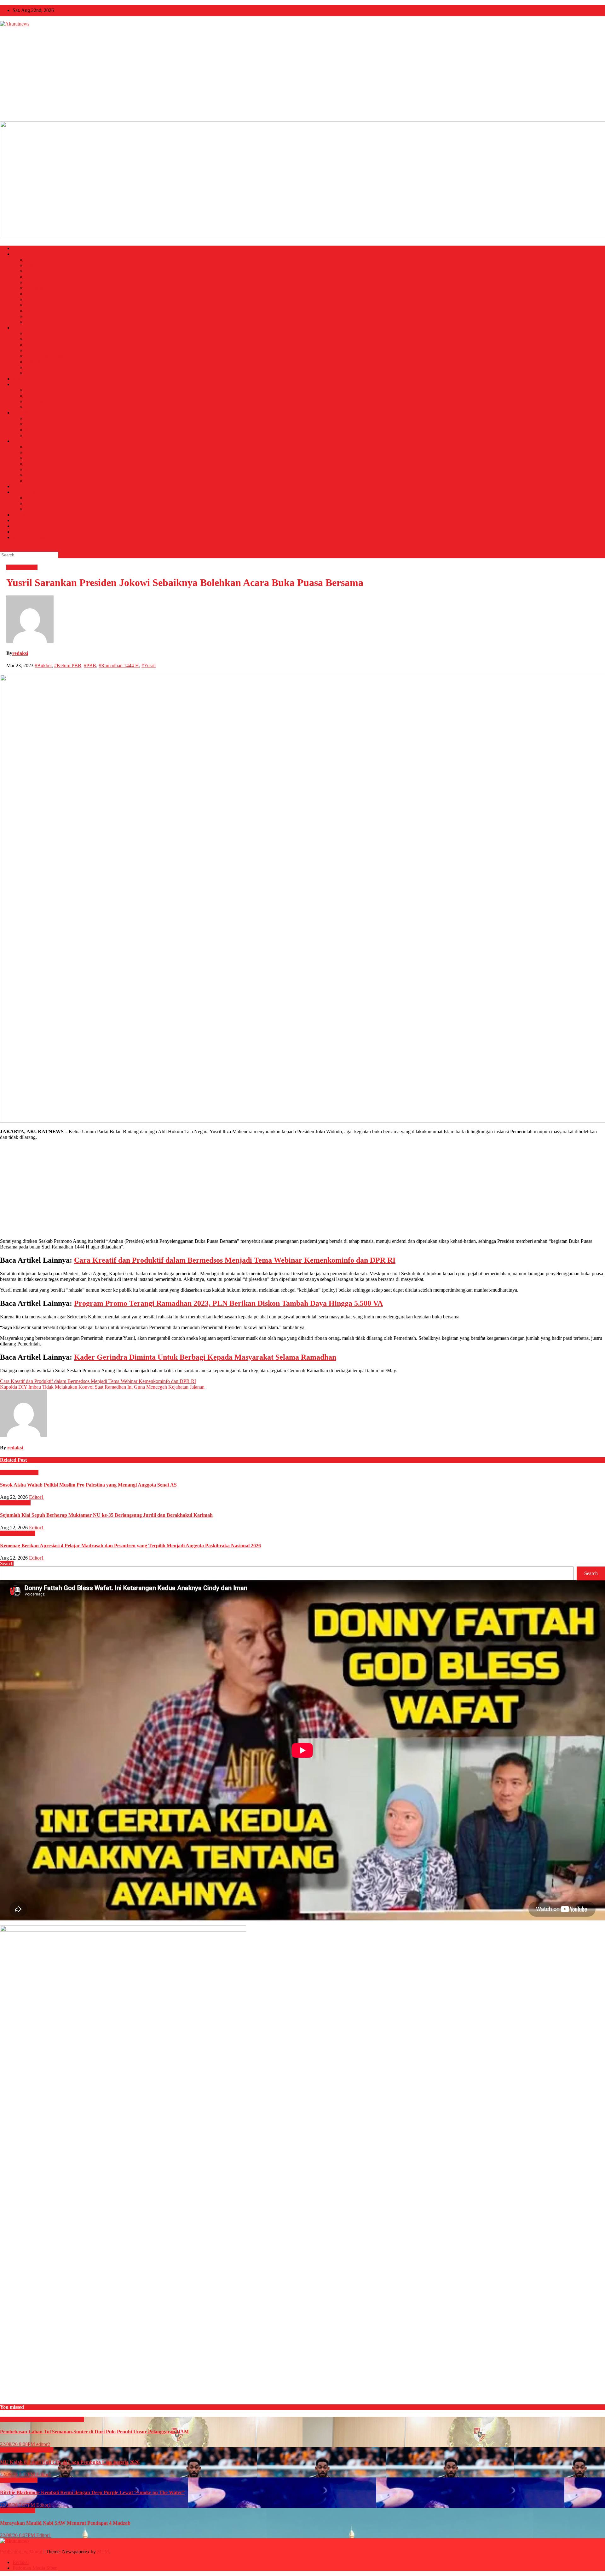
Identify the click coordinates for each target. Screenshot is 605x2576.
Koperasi (34, 345)
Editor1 (36, 1497)
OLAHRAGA (27, 441)
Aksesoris (35, 390)
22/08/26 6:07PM (18, 2535)
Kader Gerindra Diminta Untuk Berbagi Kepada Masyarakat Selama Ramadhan (205, 1357)
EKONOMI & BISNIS (36, 328)
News (18, 254)
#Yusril (149, 665)
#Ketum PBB (68, 665)
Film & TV (36, 424)
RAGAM (22, 532)
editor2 (43, 2444)
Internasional (38, 265)
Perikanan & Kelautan (47, 322)
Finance (33, 339)
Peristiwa (34, 294)
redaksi (20, 653)
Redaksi (21, 2562)
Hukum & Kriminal (45, 277)
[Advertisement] (302, 74)
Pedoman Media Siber (35, 2568)
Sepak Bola (37, 475)
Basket (32, 447)
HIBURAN (24, 413)
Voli (29, 481)
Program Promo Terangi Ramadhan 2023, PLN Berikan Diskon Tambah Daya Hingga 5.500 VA (228, 1303)
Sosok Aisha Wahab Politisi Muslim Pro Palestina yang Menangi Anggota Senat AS (88, 1485)
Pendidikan (36, 288)
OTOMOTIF (26, 515)
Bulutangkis (37, 458)
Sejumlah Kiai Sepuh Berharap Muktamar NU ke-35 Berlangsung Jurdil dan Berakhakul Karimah (106, 1515)
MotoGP (34, 469)
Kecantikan (37, 401)
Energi (32, 316)
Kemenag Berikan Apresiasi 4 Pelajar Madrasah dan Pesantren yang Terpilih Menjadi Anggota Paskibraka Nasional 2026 (130, 1546)
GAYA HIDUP (28, 384)
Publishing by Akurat (22, 2552)
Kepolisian (36, 305)
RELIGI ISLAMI (30, 537)
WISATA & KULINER (36, 492)
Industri (33, 311)
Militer (32, 299)
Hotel (31, 503)
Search (7, 1564)
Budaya (33, 418)
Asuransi (34, 333)
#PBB (90, 665)
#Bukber (43, 665)
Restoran (34, 509)
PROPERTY (38, 373)
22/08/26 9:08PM (18, 2444)
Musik (32, 430)
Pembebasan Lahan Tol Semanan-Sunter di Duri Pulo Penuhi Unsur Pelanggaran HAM (94, 2432)
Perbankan (36, 350)
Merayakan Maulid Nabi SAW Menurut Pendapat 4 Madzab (65, 2523)
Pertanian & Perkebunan (49, 356)
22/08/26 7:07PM (18, 2505)
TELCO (21, 486)
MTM (103, 2552)
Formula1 (35, 464)
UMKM (33, 362)
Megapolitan (25, 379)
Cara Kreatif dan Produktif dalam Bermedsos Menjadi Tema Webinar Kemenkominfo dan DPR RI (235, 1260)
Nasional (34, 260)
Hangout (34, 407)
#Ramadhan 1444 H (119, 665)
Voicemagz (24, 526)
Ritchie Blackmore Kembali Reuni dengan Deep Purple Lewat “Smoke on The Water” (92, 2492)
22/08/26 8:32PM (18, 2474)
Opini (18, 520)
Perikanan (35, 367)
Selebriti (33, 435)
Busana (33, 396)
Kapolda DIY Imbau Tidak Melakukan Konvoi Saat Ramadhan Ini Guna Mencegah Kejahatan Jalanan (102, 1387)
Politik (32, 271)
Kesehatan (36, 282)
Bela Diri (34, 452)
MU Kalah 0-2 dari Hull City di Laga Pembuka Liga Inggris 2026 (70, 2462)
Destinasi (34, 498)
